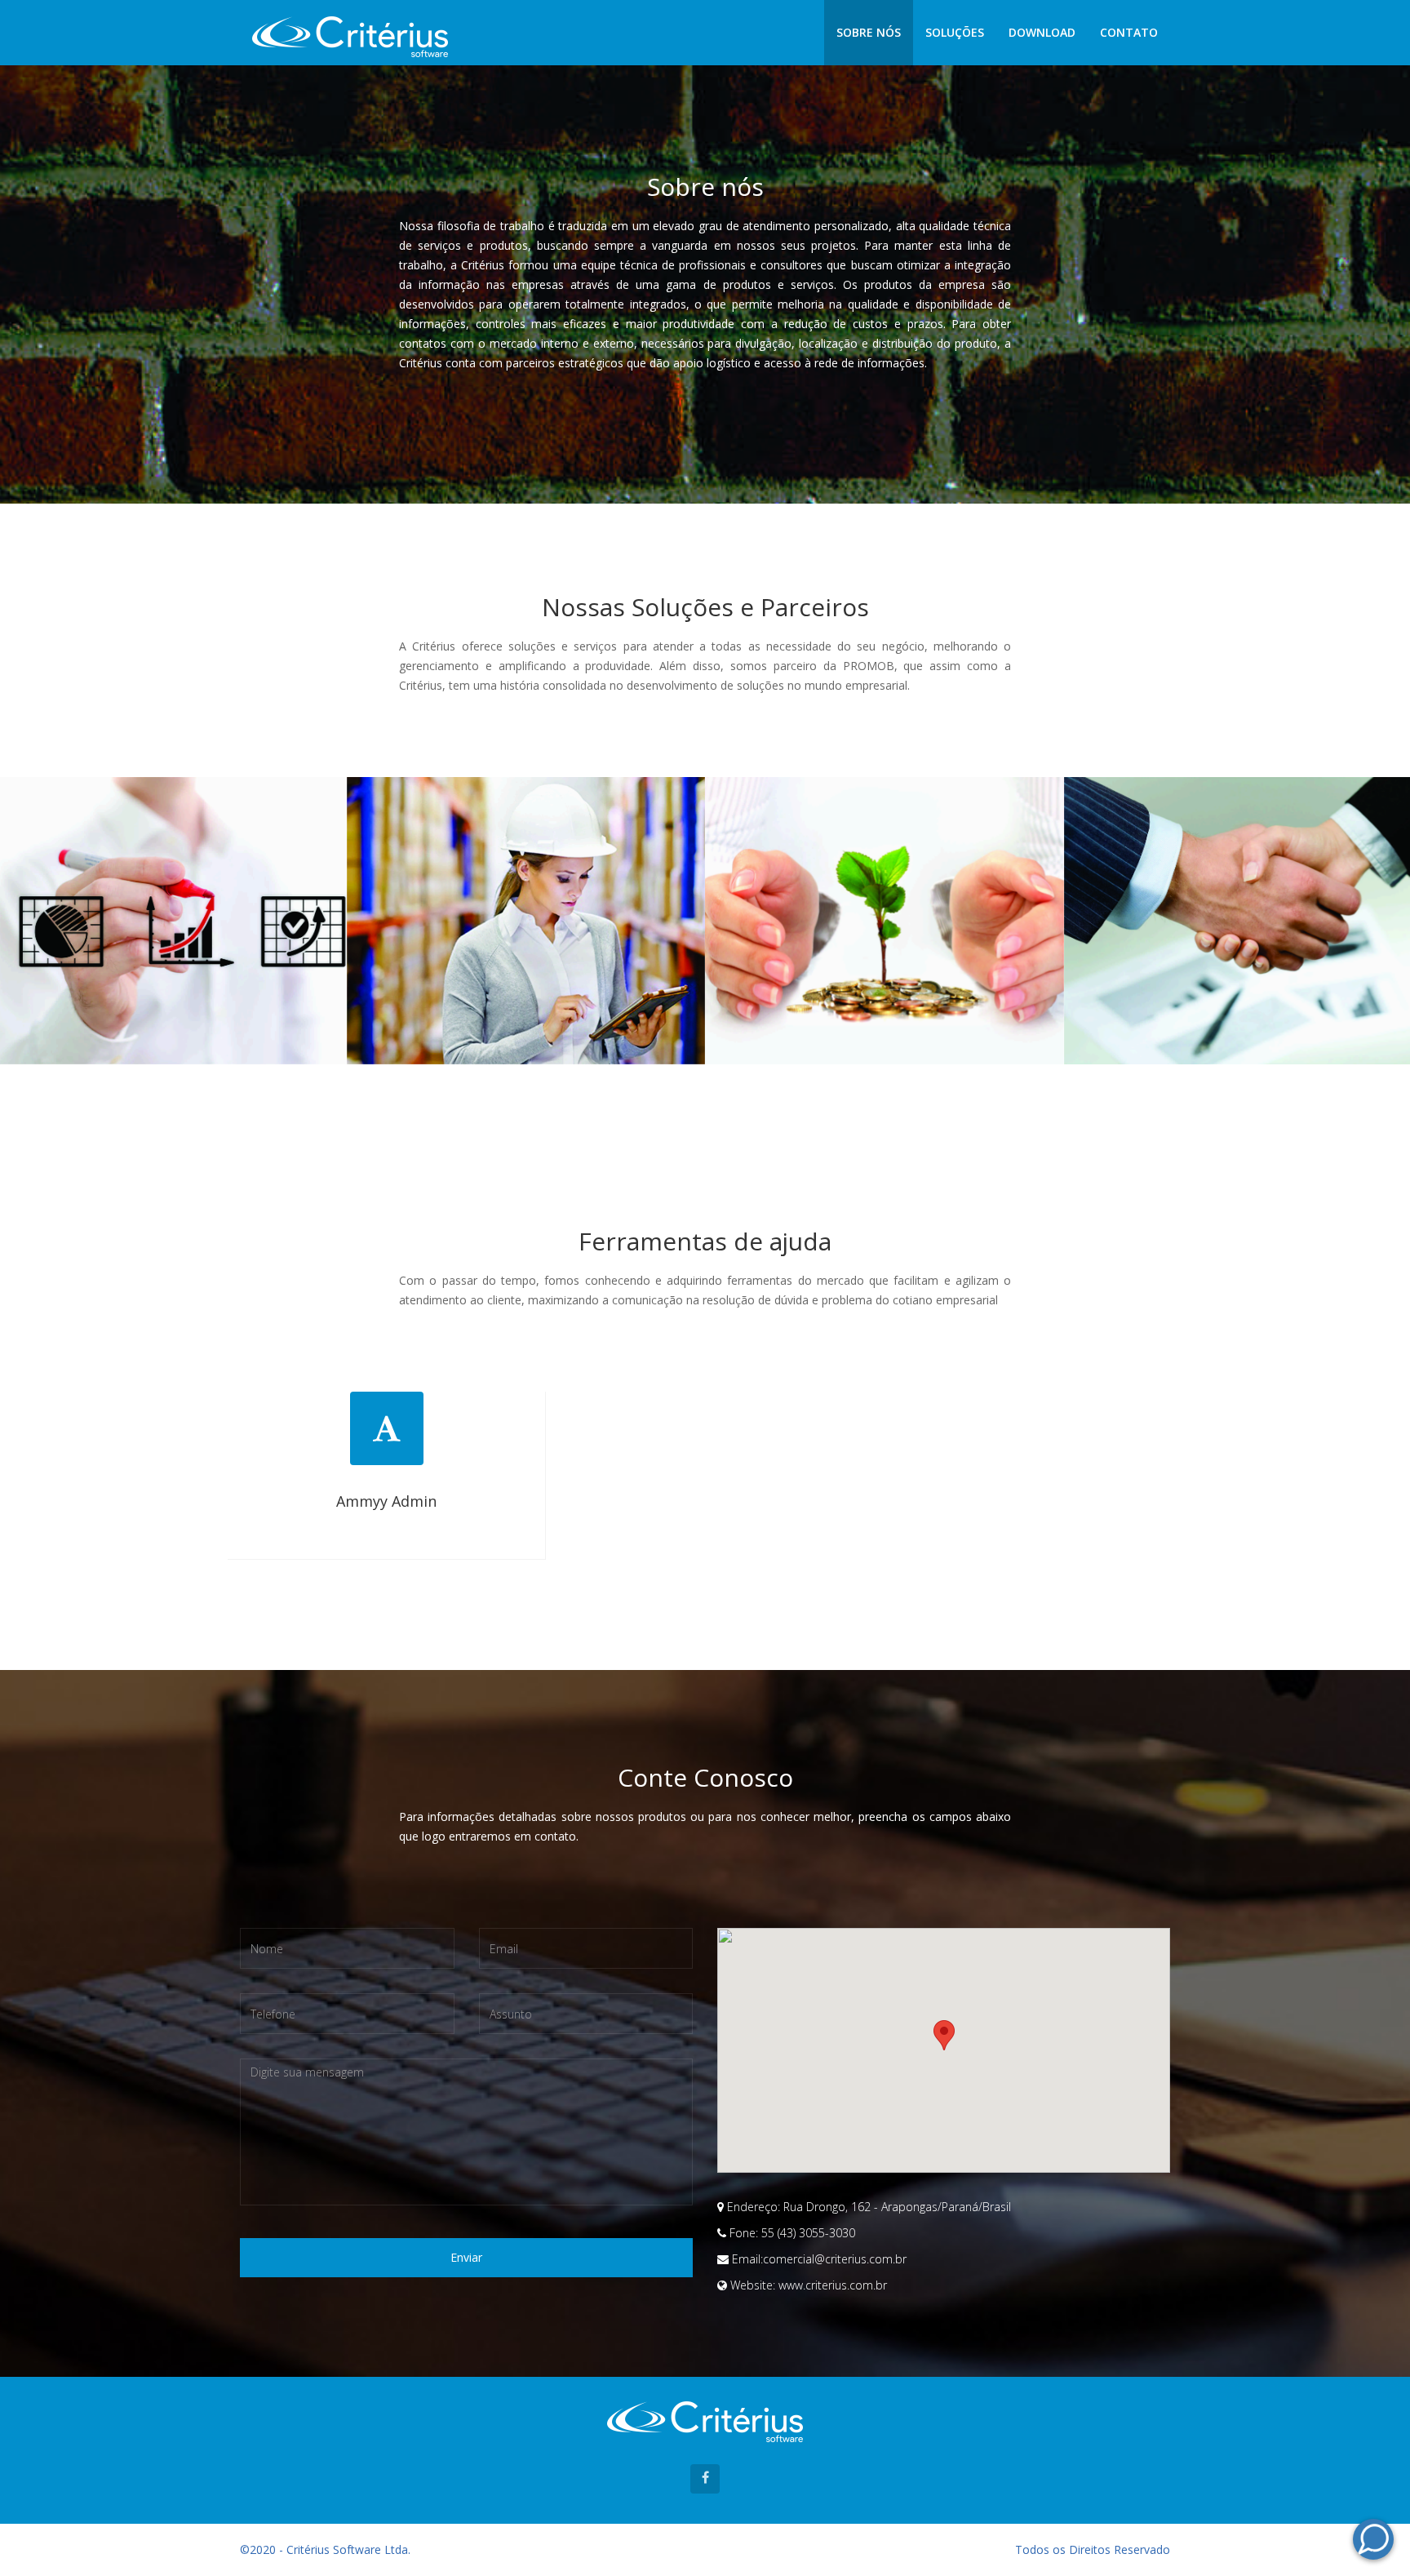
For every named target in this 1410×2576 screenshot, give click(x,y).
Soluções (955, 32)
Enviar (466, 2257)
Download (1042, 32)
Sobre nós (869, 32)
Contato (1129, 32)
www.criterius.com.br (833, 2285)
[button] (944, 2035)
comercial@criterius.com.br (835, 2259)
